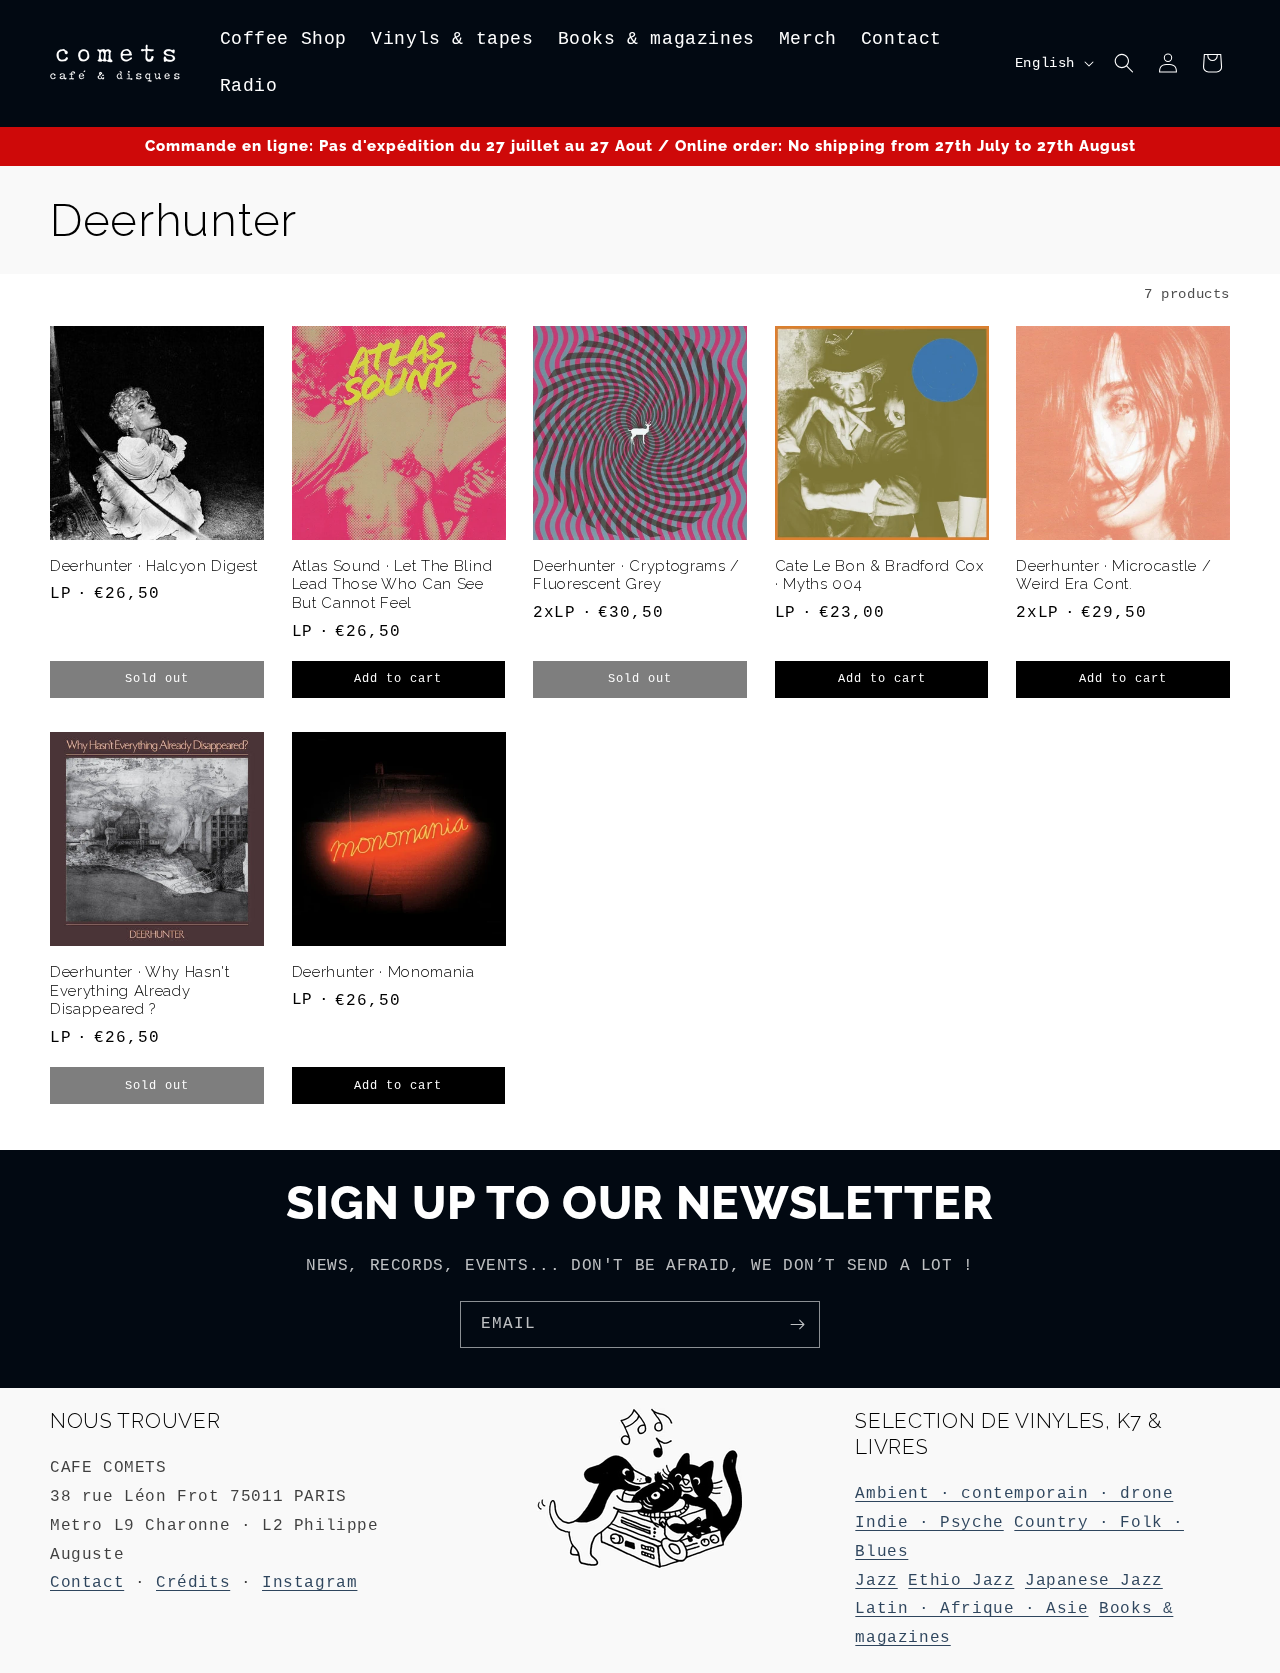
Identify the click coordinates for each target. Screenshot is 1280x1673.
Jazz (876, 1581)
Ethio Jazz (961, 1581)
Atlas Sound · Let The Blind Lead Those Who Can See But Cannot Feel (392, 584)
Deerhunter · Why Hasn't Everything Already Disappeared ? (140, 990)
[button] (1124, 63)
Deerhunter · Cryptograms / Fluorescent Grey (636, 575)
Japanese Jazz (1094, 1581)
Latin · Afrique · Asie (971, 1609)
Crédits (193, 1583)
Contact (87, 1583)
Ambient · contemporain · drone (1014, 1494)
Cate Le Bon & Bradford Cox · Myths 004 (879, 575)
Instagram (309, 1583)
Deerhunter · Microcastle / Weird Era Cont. (1113, 575)
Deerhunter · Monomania (383, 971)
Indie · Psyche (929, 1523)
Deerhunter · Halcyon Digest (154, 565)
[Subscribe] (797, 1324)
